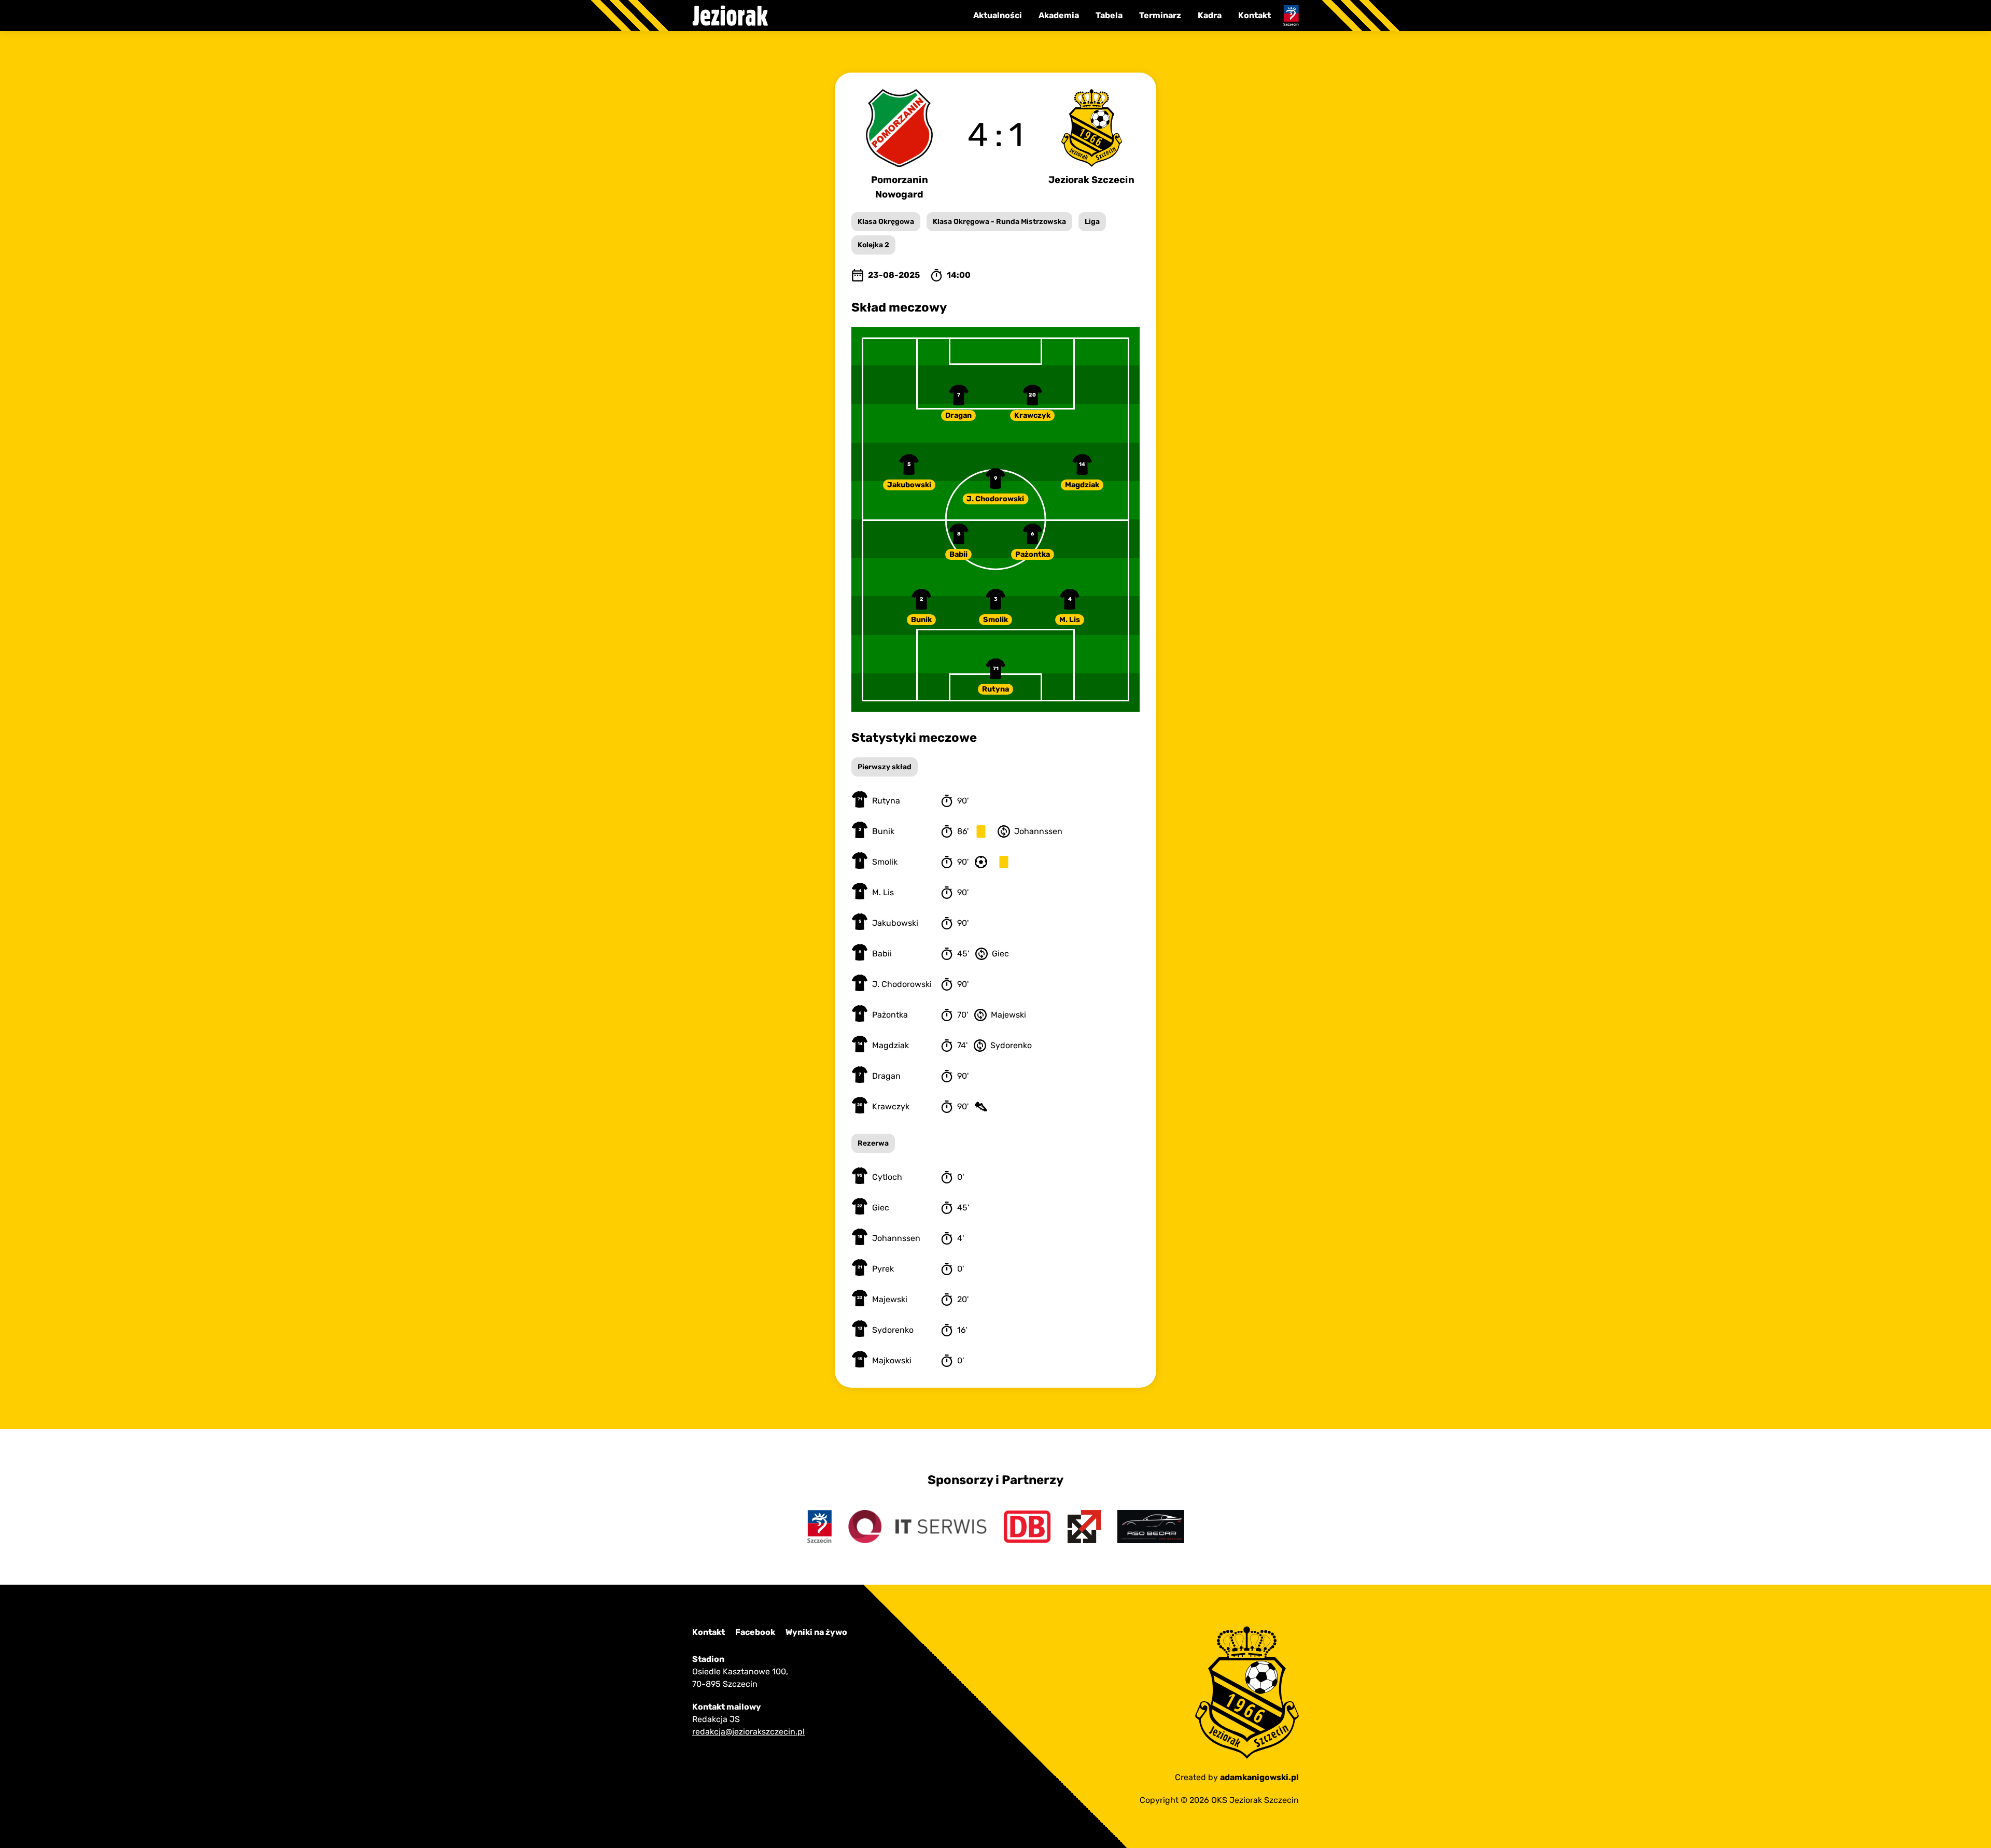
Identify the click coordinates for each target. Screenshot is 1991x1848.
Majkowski (892, 1360)
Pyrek (883, 1269)
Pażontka (1033, 554)
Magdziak (1082, 485)
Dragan (958, 415)
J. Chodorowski (995, 499)
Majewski (890, 1299)
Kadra (1210, 15)
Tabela (1109, 15)
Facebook (755, 1632)
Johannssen (896, 1238)
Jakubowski (909, 485)
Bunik (921, 620)
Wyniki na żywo (816, 1632)
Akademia (1059, 15)
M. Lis (1070, 620)
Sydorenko (893, 1330)
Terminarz (1160, 15)
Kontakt (1254, 15)
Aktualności (998, 15)
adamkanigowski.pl (1259, 1777)
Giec (881, 1208)
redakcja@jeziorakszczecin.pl (748, 1732)
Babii (958, 554)
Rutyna (995, 689)
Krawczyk (1032, 415)
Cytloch (887, 1177)
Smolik (995, 620)
